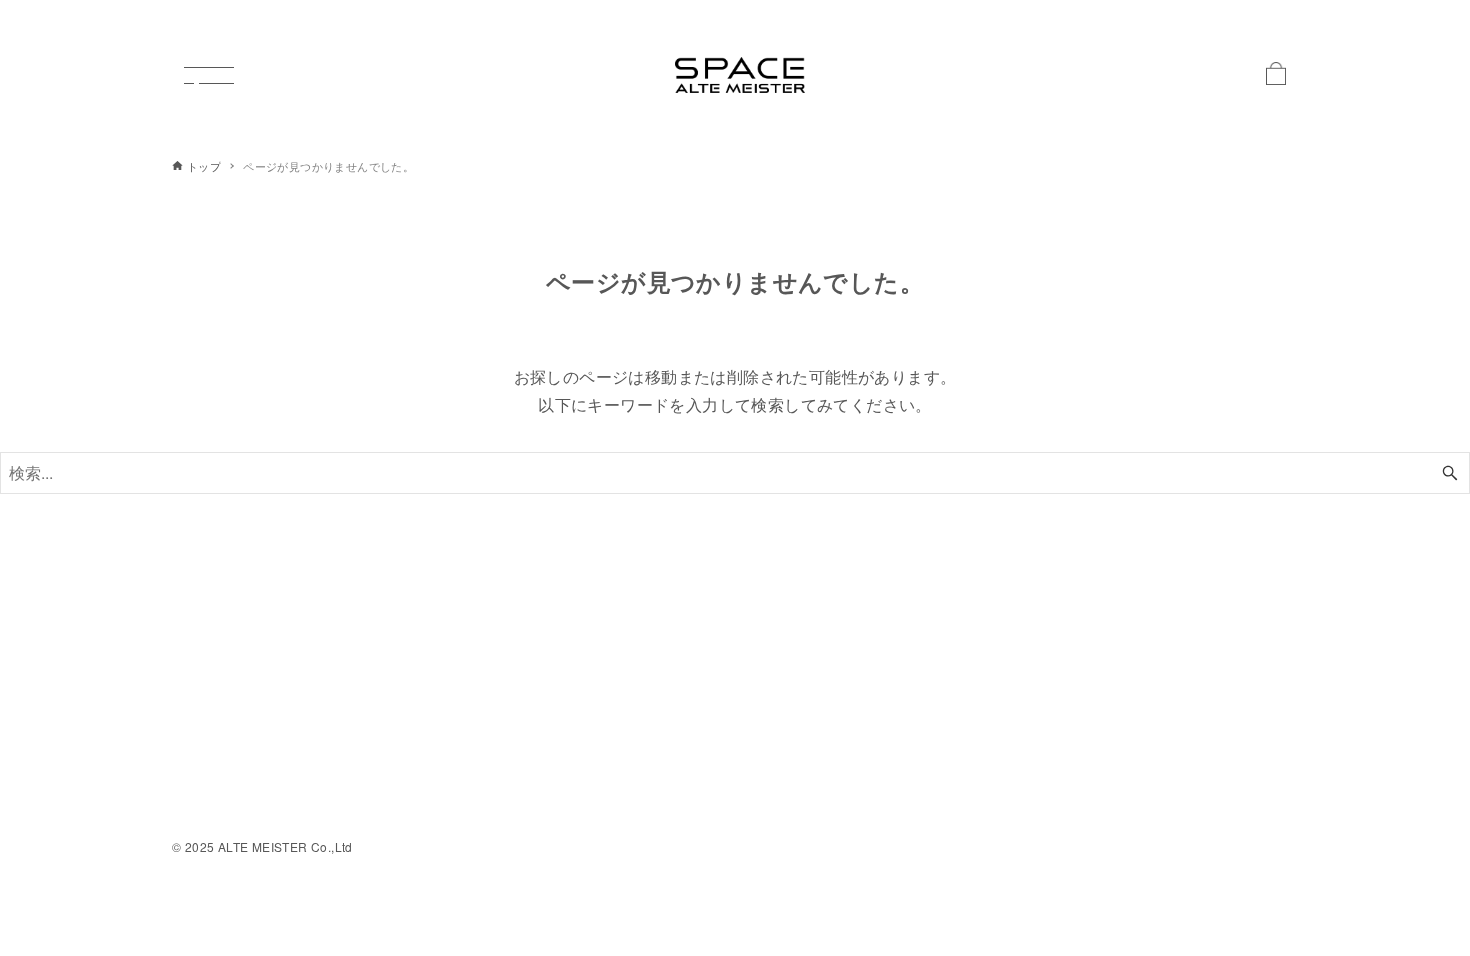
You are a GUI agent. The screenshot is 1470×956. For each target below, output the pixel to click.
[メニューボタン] (209, 75)
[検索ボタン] (1450, 473)
